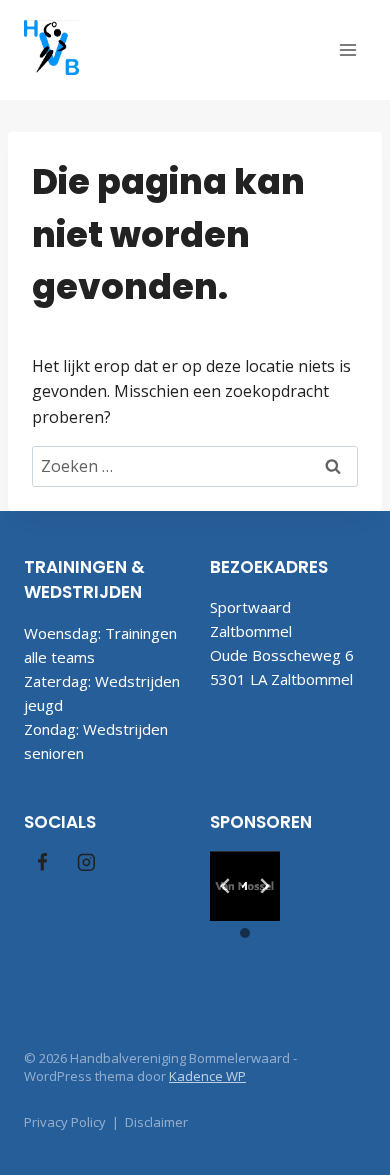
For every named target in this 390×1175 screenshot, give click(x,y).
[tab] (237, 906)
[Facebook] (43, 863)
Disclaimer (156, 1122)
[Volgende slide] (264, 886)
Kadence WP (207, 1076)
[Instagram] (86, 863)
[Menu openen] (347, 49)
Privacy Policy (65, 1122)
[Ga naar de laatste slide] (226, 886)
